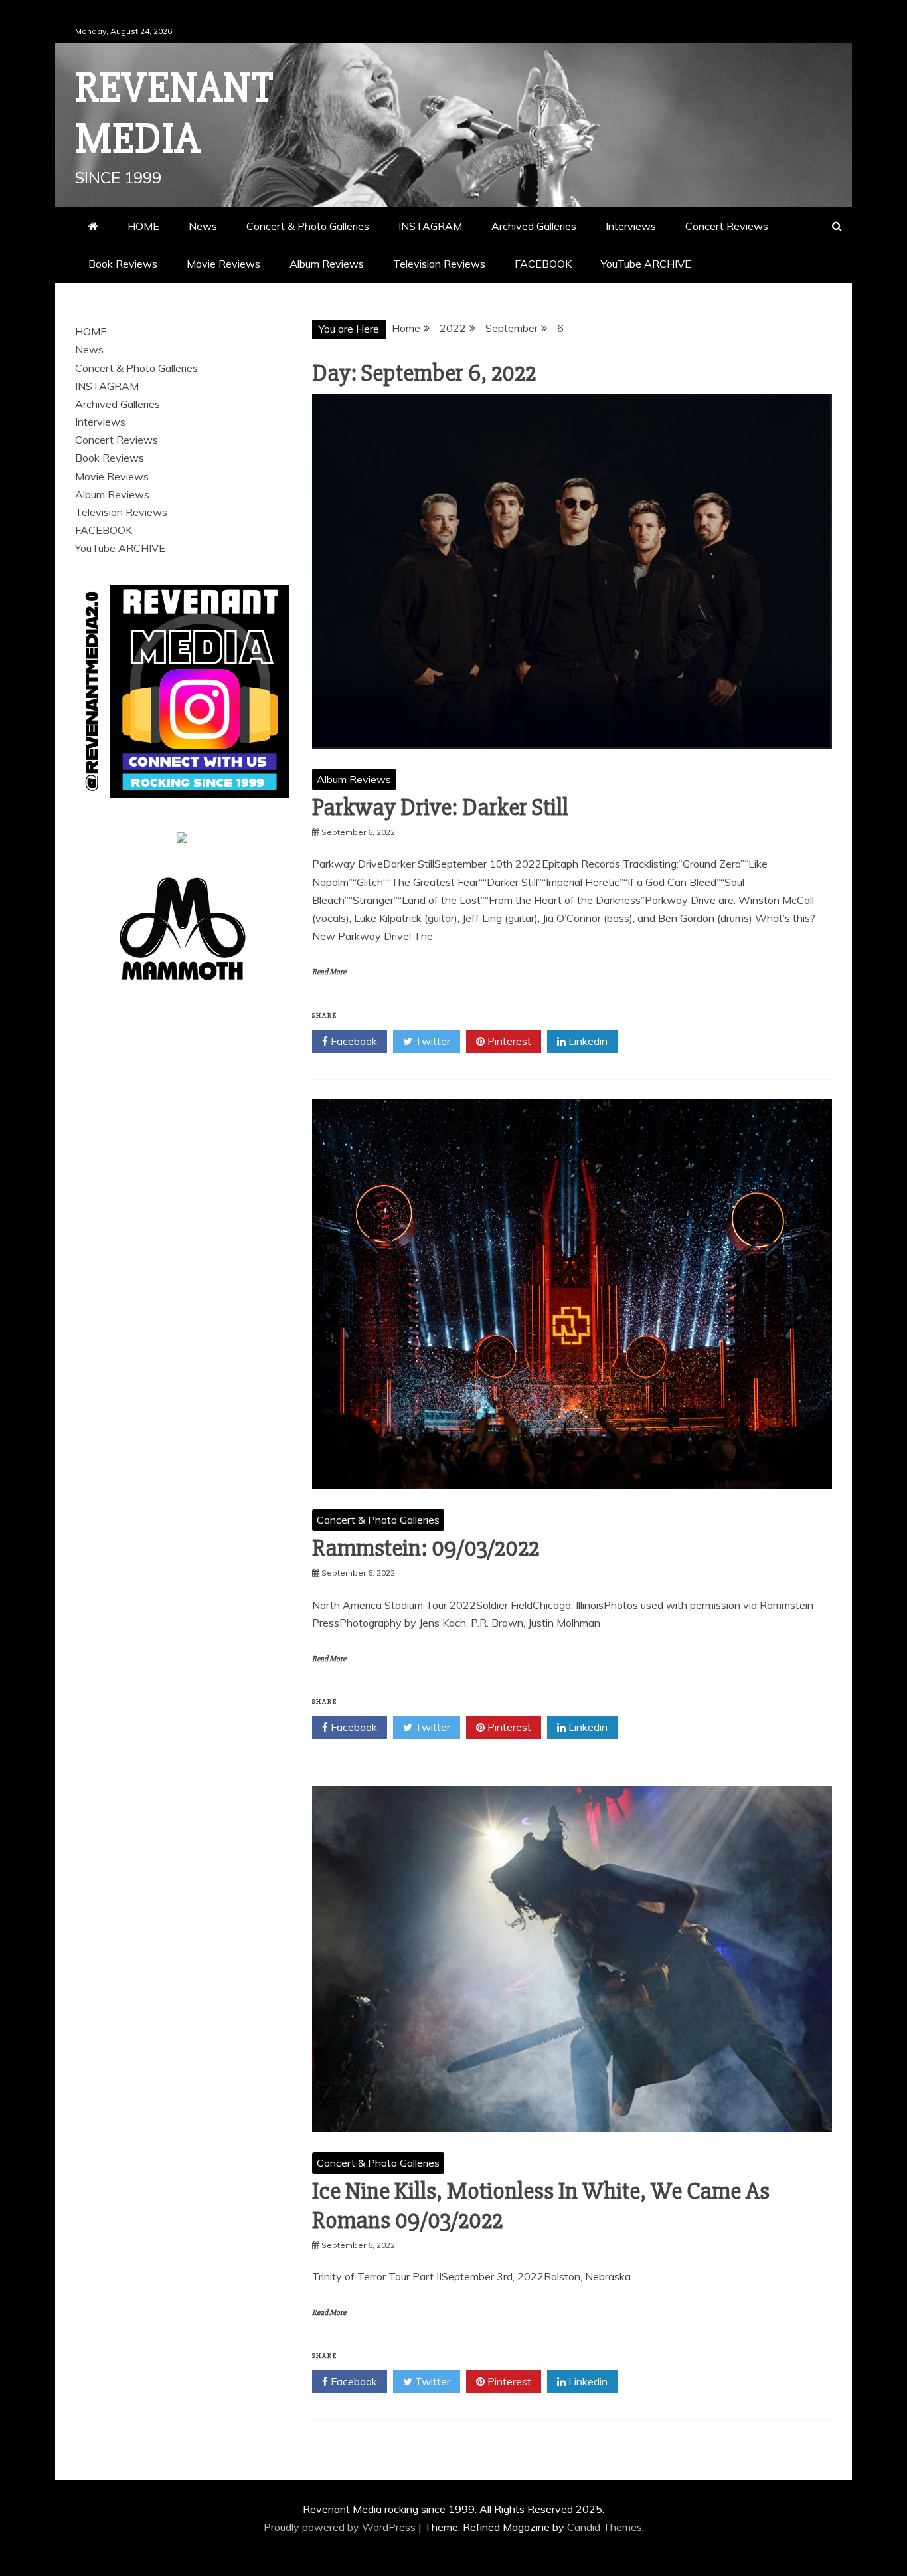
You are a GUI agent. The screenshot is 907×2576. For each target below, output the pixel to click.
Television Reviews (439, 264)
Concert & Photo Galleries (308, 226)
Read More (329, 972)
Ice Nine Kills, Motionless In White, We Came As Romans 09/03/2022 (541, 2206)
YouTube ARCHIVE (646, 264)
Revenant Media (174, 113)
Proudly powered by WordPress (341, 2527)
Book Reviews (123, 264)
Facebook (353, 1041)
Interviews (631, 226)
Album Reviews (327, 264)
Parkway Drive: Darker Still (440, 808)
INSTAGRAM (430, 226)
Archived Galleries (534, 226)
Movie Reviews (223, 264)
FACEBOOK (543, 264)
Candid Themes (605, 2527)
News (203, 226)
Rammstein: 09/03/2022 (426, 1548)
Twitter (431, 1041)
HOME (143, 226)
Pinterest (508, 1041)
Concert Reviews (727, 226)
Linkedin (587, 1041)
